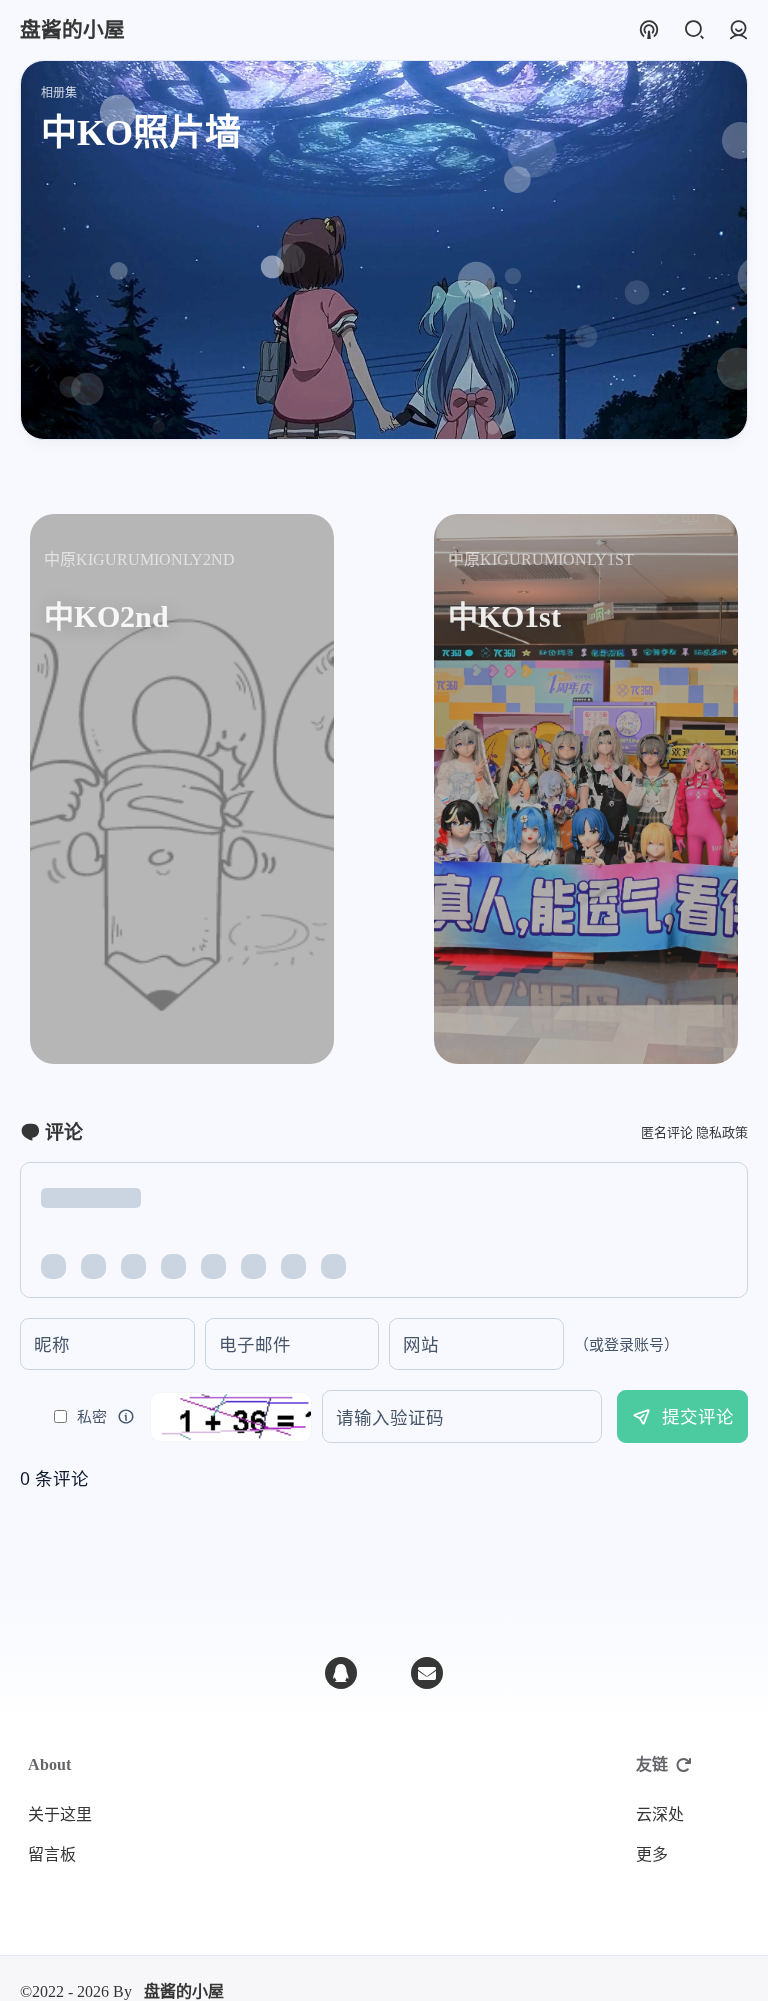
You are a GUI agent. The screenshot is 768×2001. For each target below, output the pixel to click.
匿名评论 (667, 1132)
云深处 (660, 1814)
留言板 (52, 1854)
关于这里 (60, 1814)
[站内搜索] (693, 30)
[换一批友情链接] (684, 1765)
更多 (652, 1854)
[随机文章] (648, 30)
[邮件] (427, 1673)
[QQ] (341, 1673)
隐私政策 (722, 1132)
